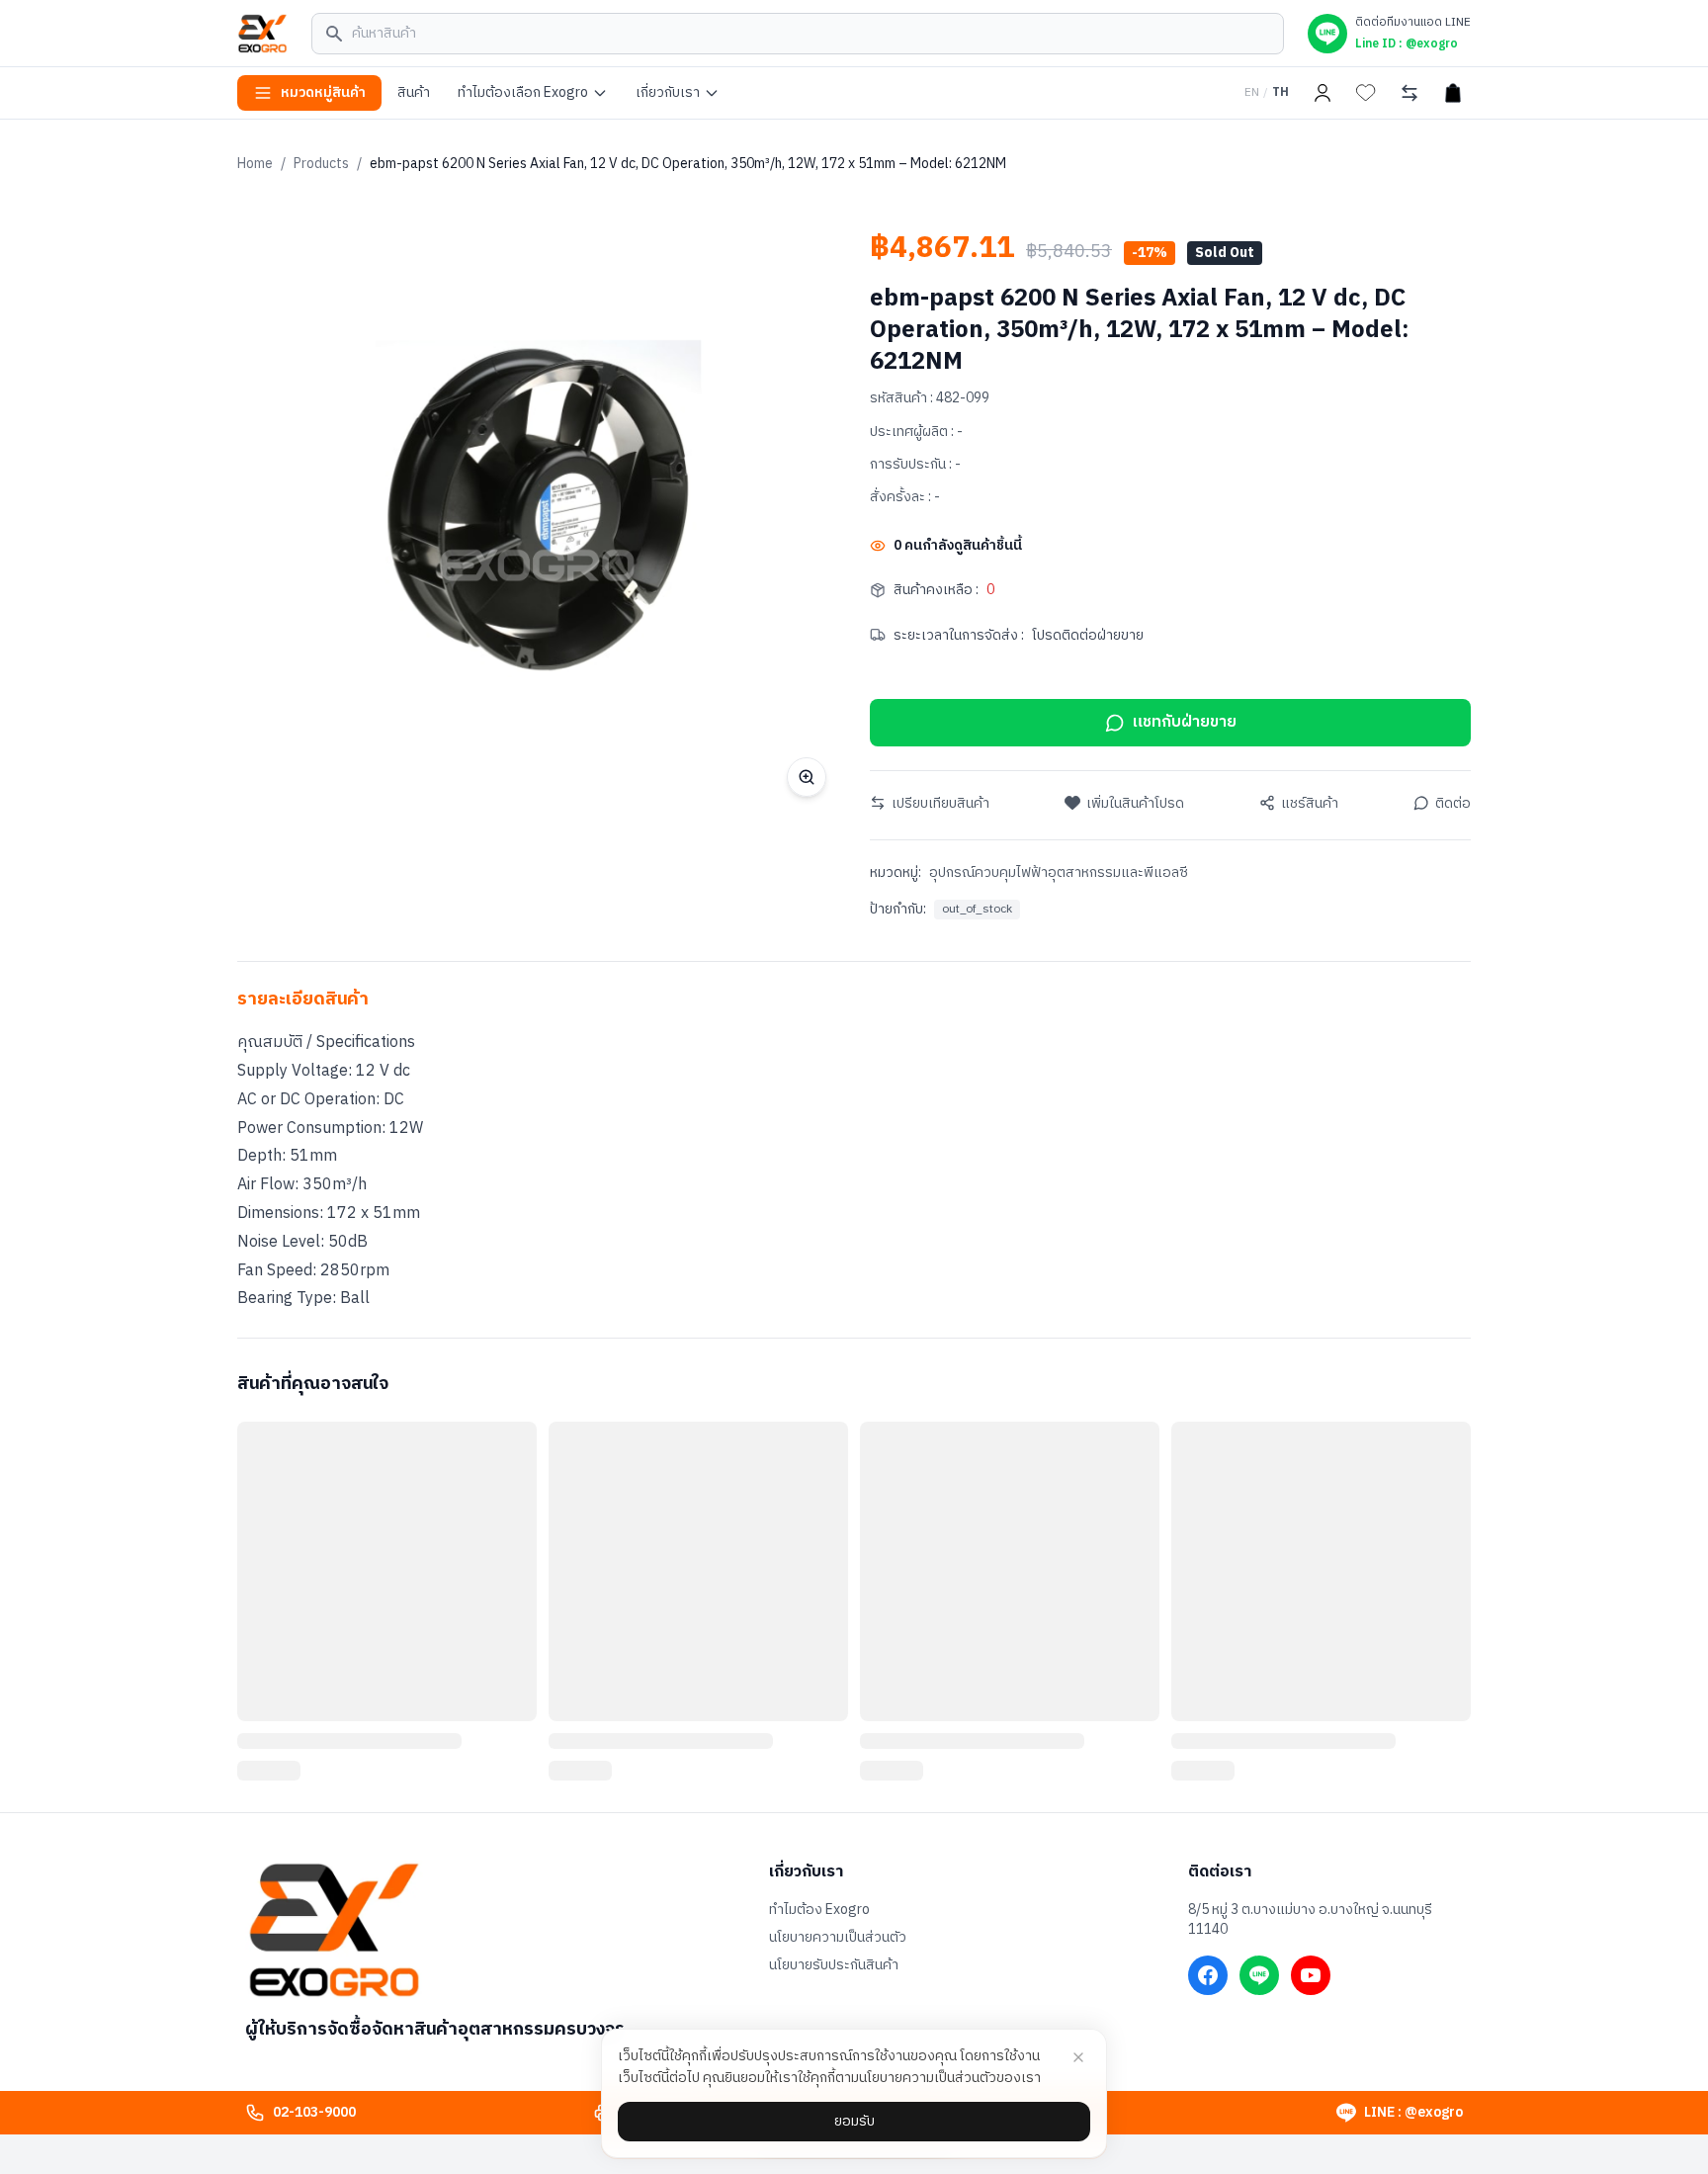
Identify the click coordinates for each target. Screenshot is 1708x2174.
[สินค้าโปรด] (1366, 93)
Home (255, 164)
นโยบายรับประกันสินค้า (834, 1965)
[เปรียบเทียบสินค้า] (1409, 93)
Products (321, 164)
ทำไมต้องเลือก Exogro (523, 92)
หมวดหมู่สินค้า (323, 92)
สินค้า (414, 92)
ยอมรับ (854, 2121)
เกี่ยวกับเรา (668, 92)
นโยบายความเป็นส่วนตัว (838, 1938)
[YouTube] (1311, 1975)
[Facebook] (1208, 1975)
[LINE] (1259, 1975)
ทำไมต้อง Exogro (819, 1910)
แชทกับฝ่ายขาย (1185, 722)
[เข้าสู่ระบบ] (1323, 93)
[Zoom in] (807, 777)
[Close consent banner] (1078, 2057)
